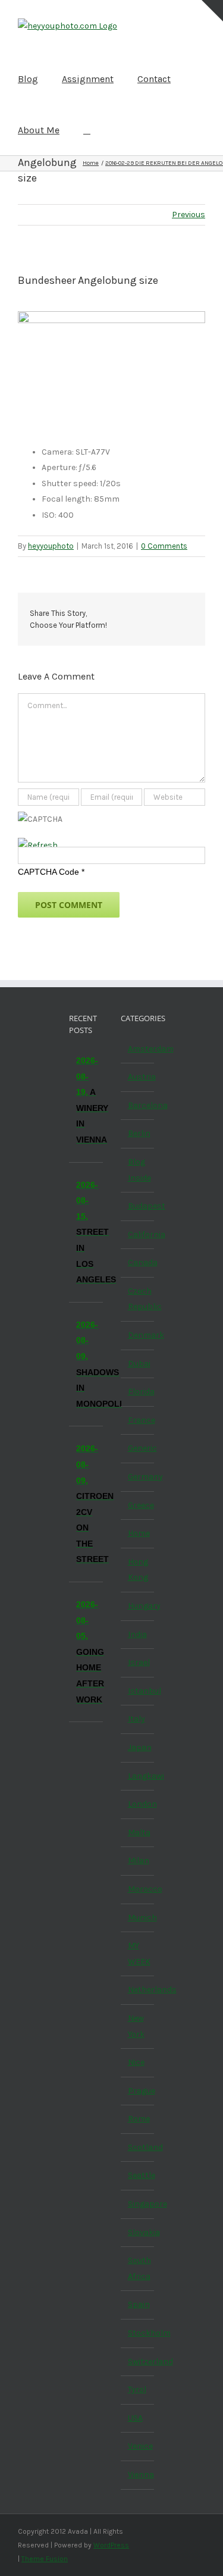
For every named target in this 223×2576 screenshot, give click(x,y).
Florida (138, 1392)
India (137, 1634)
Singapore (138, 2204)
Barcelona (138, 1105)
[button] (87, 130)
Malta (138, 1832)
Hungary (138, 1606)
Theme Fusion (45, 2559)
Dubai (138, 1364)
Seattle (138, 2175)
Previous (189, 215)
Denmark (138, 1335)
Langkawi (138, 1776)
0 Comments (164, 546)
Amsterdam (138, 1049)
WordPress (111, 2545)
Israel (138, 1662)
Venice (138, 2446)
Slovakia (138, 2232)
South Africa (138, 2268)
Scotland (138, 2147)
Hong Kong (138, 1570)
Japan (138, 1747)
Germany (138, 1477)
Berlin (138, 1133)
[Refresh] (38, 845)
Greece (138, 1505)
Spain (138, 2304)
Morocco (138, 1889)
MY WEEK (138, 1954)
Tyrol (137, 2389)
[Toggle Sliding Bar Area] (212, 11)
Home (138, 1533)
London (138, 1804)
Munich (138, 1918)
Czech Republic (138, 1299)
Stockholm (138, 2333)
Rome (138, 2119)
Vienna (138, 2475)
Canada (138, 1262)
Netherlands (138, 1990)
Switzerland (138, 2361)
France (138, 1420)
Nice (136, 2062)
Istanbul (138, 1691)
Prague (138, 2091)
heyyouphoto (51, 546)
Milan (138, 1860)
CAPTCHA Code (48, 872)
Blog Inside (138, 1170)
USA (135, 2418)
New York (136, 2026)
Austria (138, 1077)
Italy (136, 1719)
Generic (138, 1448)
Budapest (138, 1206)
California (138, 1234)
